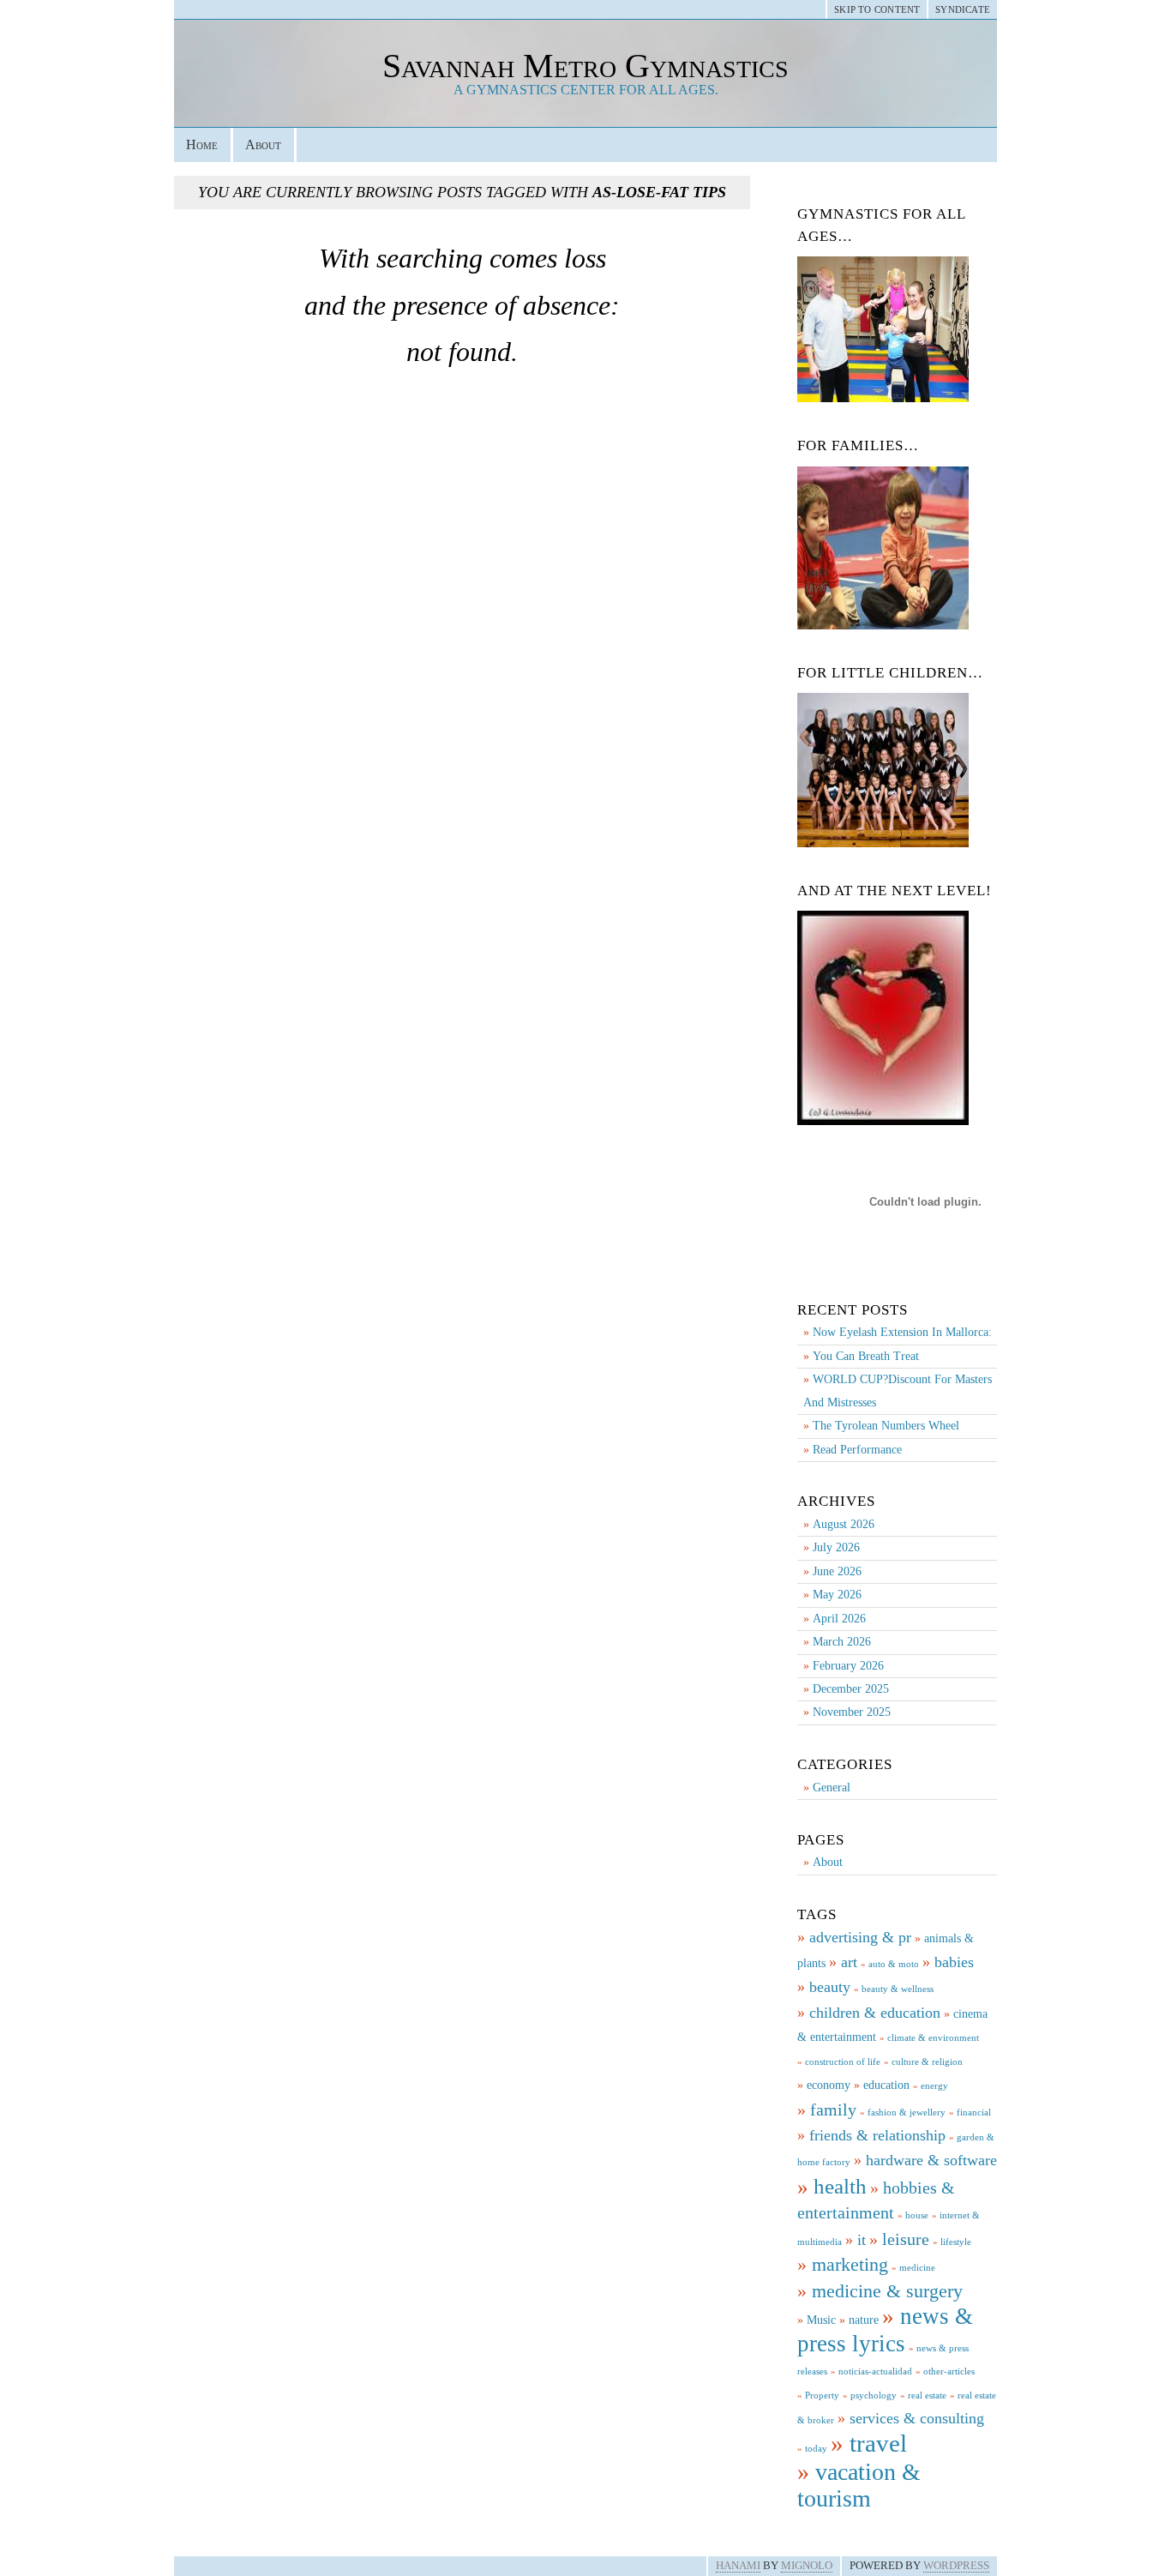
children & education (875, 2013)
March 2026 (842, 1642)
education (886, 2085)
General (832, 1788)
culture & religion (927, 2062)
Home (202, 144)
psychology (874, 2395)
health (840, 2186)
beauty (830, 1987)
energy (934, 2086)
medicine (917, 2268)
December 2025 (851, 1689)
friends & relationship (877, 2135)
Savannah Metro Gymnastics (585, 66)
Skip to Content (877, 9)
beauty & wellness (898, 1989)
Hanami (738, 2566)
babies (954, 1962)
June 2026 (837, 1571)
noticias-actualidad (875, 2371)
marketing (850, 2264)
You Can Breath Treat (866, 1356)
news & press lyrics (885, 2329)
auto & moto (894, 1964)
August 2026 (844, 1524)
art (849, 1962)
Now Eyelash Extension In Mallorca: (902, 1332)
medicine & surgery (887, 2291)
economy (829, 2085)
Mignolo (807, 2566)
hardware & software (931, 2160)
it (862, 2240)
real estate (927, 2395)
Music (821, 2320)
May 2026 (837, 1595)
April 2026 (839, 1619)
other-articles (949, 2371)
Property (822, 2395)
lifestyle (956, 2242)
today (816, 2449)
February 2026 (848, 1666)
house (917, 2215)
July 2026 (836, 1547)
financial (974, 2113)
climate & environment (933, 2038)
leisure (906, 2239)
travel (878, 2443)
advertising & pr (860, 1937)
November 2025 (852, 1712)
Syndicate (963, 9)
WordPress (956, 2566)
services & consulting (917, 2418)
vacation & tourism (859, 2485)
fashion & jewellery (907, 2113)
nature (864, 2320)
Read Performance (857, 1450)
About (263, 144)
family (833, 2110)
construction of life (843, 2062)
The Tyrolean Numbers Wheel (886, 1426)
